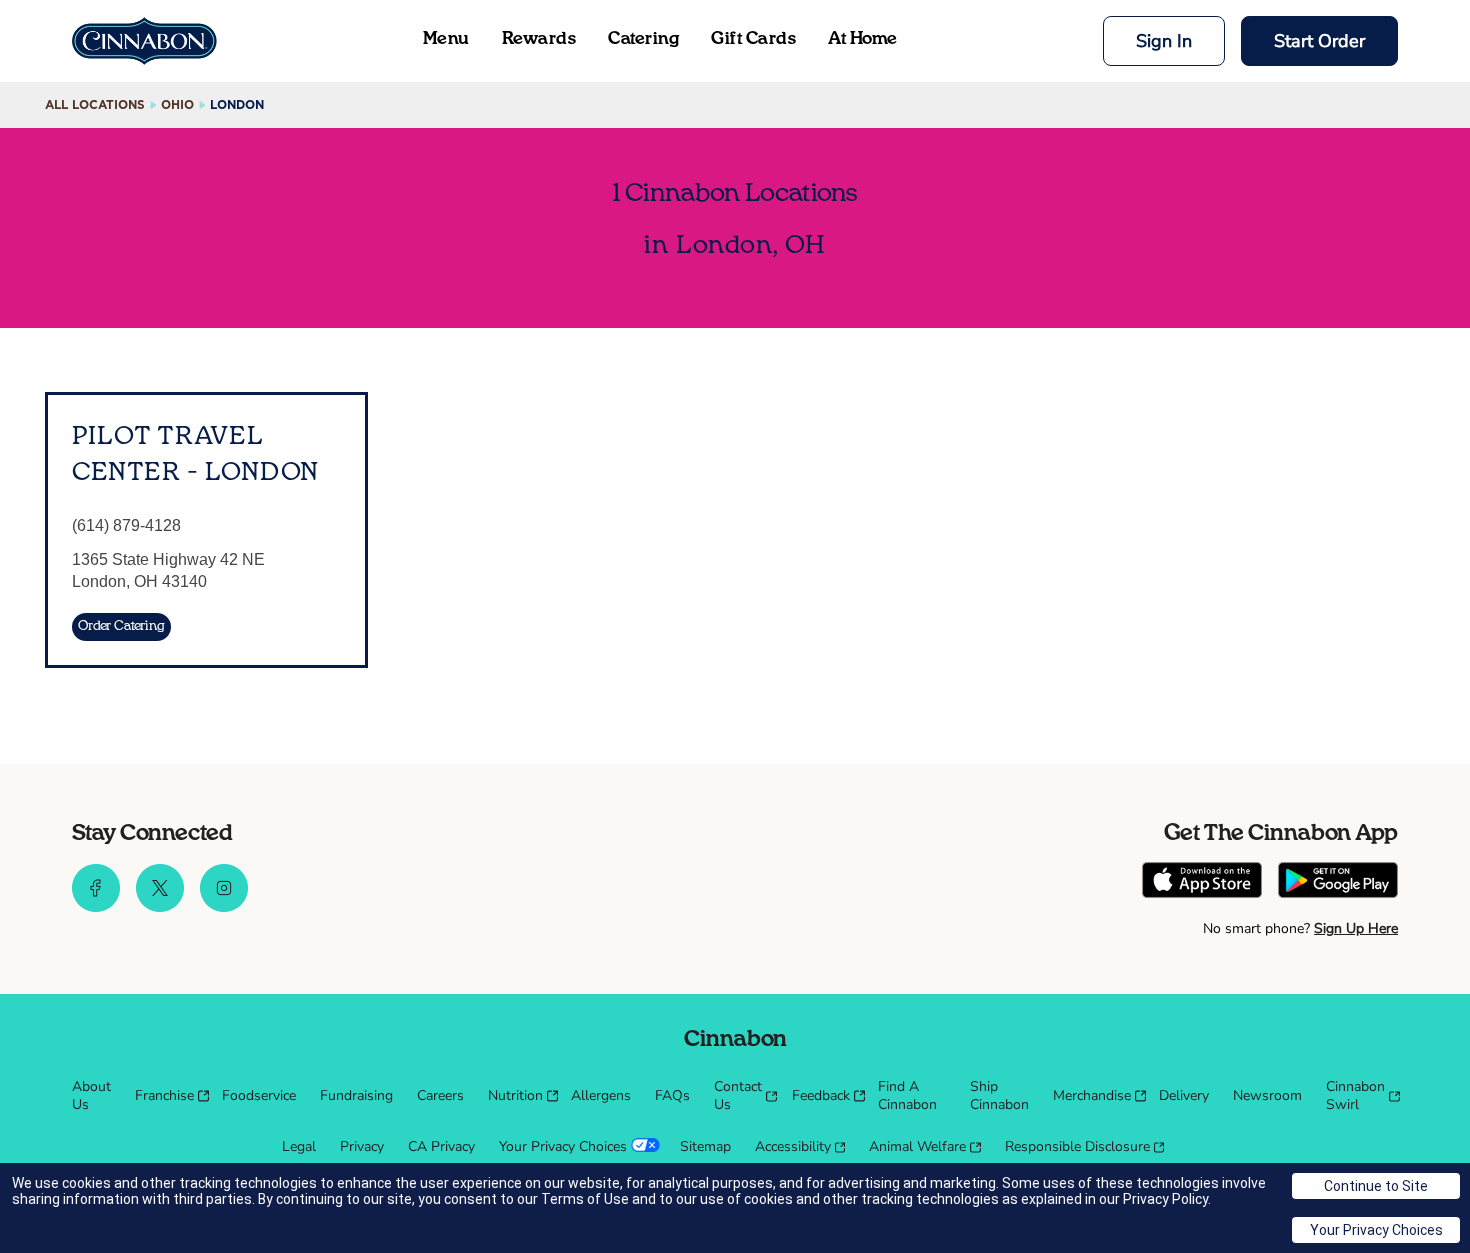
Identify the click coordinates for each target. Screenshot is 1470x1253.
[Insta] (224, 907)
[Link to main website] (144, 41)
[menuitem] (91, 1096)
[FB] (96, 907)
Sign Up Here (1356, 928)
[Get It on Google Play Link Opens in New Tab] (1338, 882)
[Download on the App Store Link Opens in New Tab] (1202, 882)
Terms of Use (585, 1199)
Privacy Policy (1165, 1199)
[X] (160, 907)
